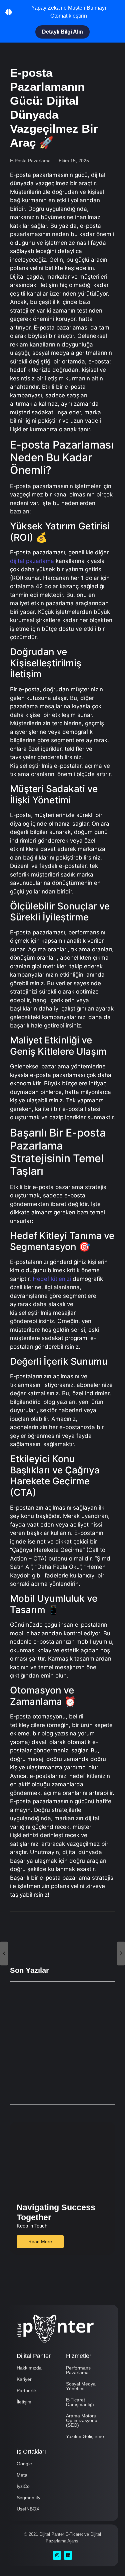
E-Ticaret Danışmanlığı (80, 2402)
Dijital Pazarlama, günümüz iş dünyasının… (52, 2028)
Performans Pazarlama (78, 2370)
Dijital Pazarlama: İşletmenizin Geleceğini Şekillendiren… (53, 2082)
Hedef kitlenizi (52, 1279)
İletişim (24, 2402)
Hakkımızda (29, 2368)
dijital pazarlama (32, 561)
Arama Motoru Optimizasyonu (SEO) (82, 2420)
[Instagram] (57, 2555)
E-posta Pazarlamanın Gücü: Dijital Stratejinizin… (60, 2001)
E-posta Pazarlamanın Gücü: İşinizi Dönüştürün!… (60, 2055)
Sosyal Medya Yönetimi (81, 2386)
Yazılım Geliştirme (85, 2436)
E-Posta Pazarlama (30, 161)
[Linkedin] (68, 2555)
